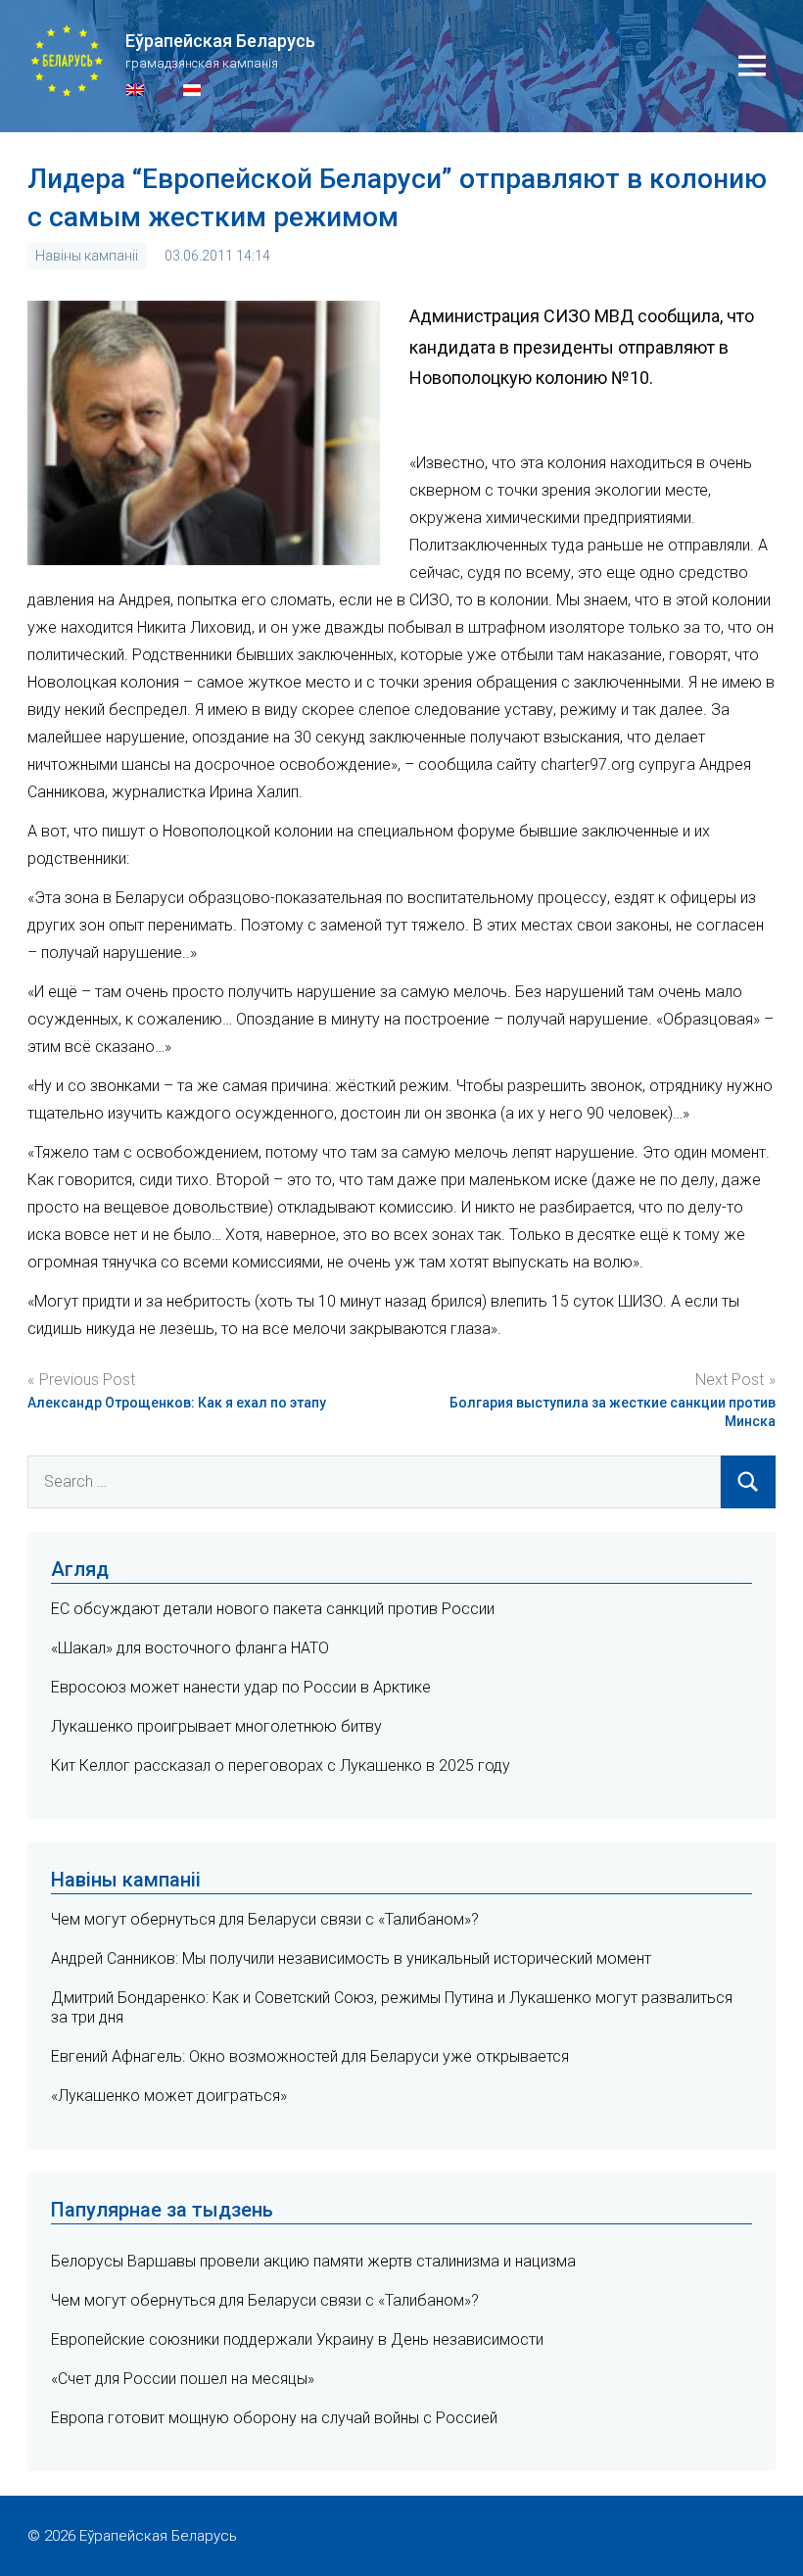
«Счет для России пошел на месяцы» (183, 2379)
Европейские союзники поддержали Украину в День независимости (297, 2339)
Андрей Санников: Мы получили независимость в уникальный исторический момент (351, 1958)
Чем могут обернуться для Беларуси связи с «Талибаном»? (265, 1919)
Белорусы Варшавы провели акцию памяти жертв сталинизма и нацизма (313, 2261)
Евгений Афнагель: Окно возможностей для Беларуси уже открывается (310, 2056)
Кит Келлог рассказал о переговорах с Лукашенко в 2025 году (281, 1765)
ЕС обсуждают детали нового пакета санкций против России (273, 1609)
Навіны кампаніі (87, 256)
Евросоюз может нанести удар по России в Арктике (241, 1687)
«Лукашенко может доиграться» (169, 2096)
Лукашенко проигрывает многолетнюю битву (216, 1726)
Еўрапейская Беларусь (220, 41)
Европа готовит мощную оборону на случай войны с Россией (274, 2418)
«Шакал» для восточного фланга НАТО (190, 1648)
